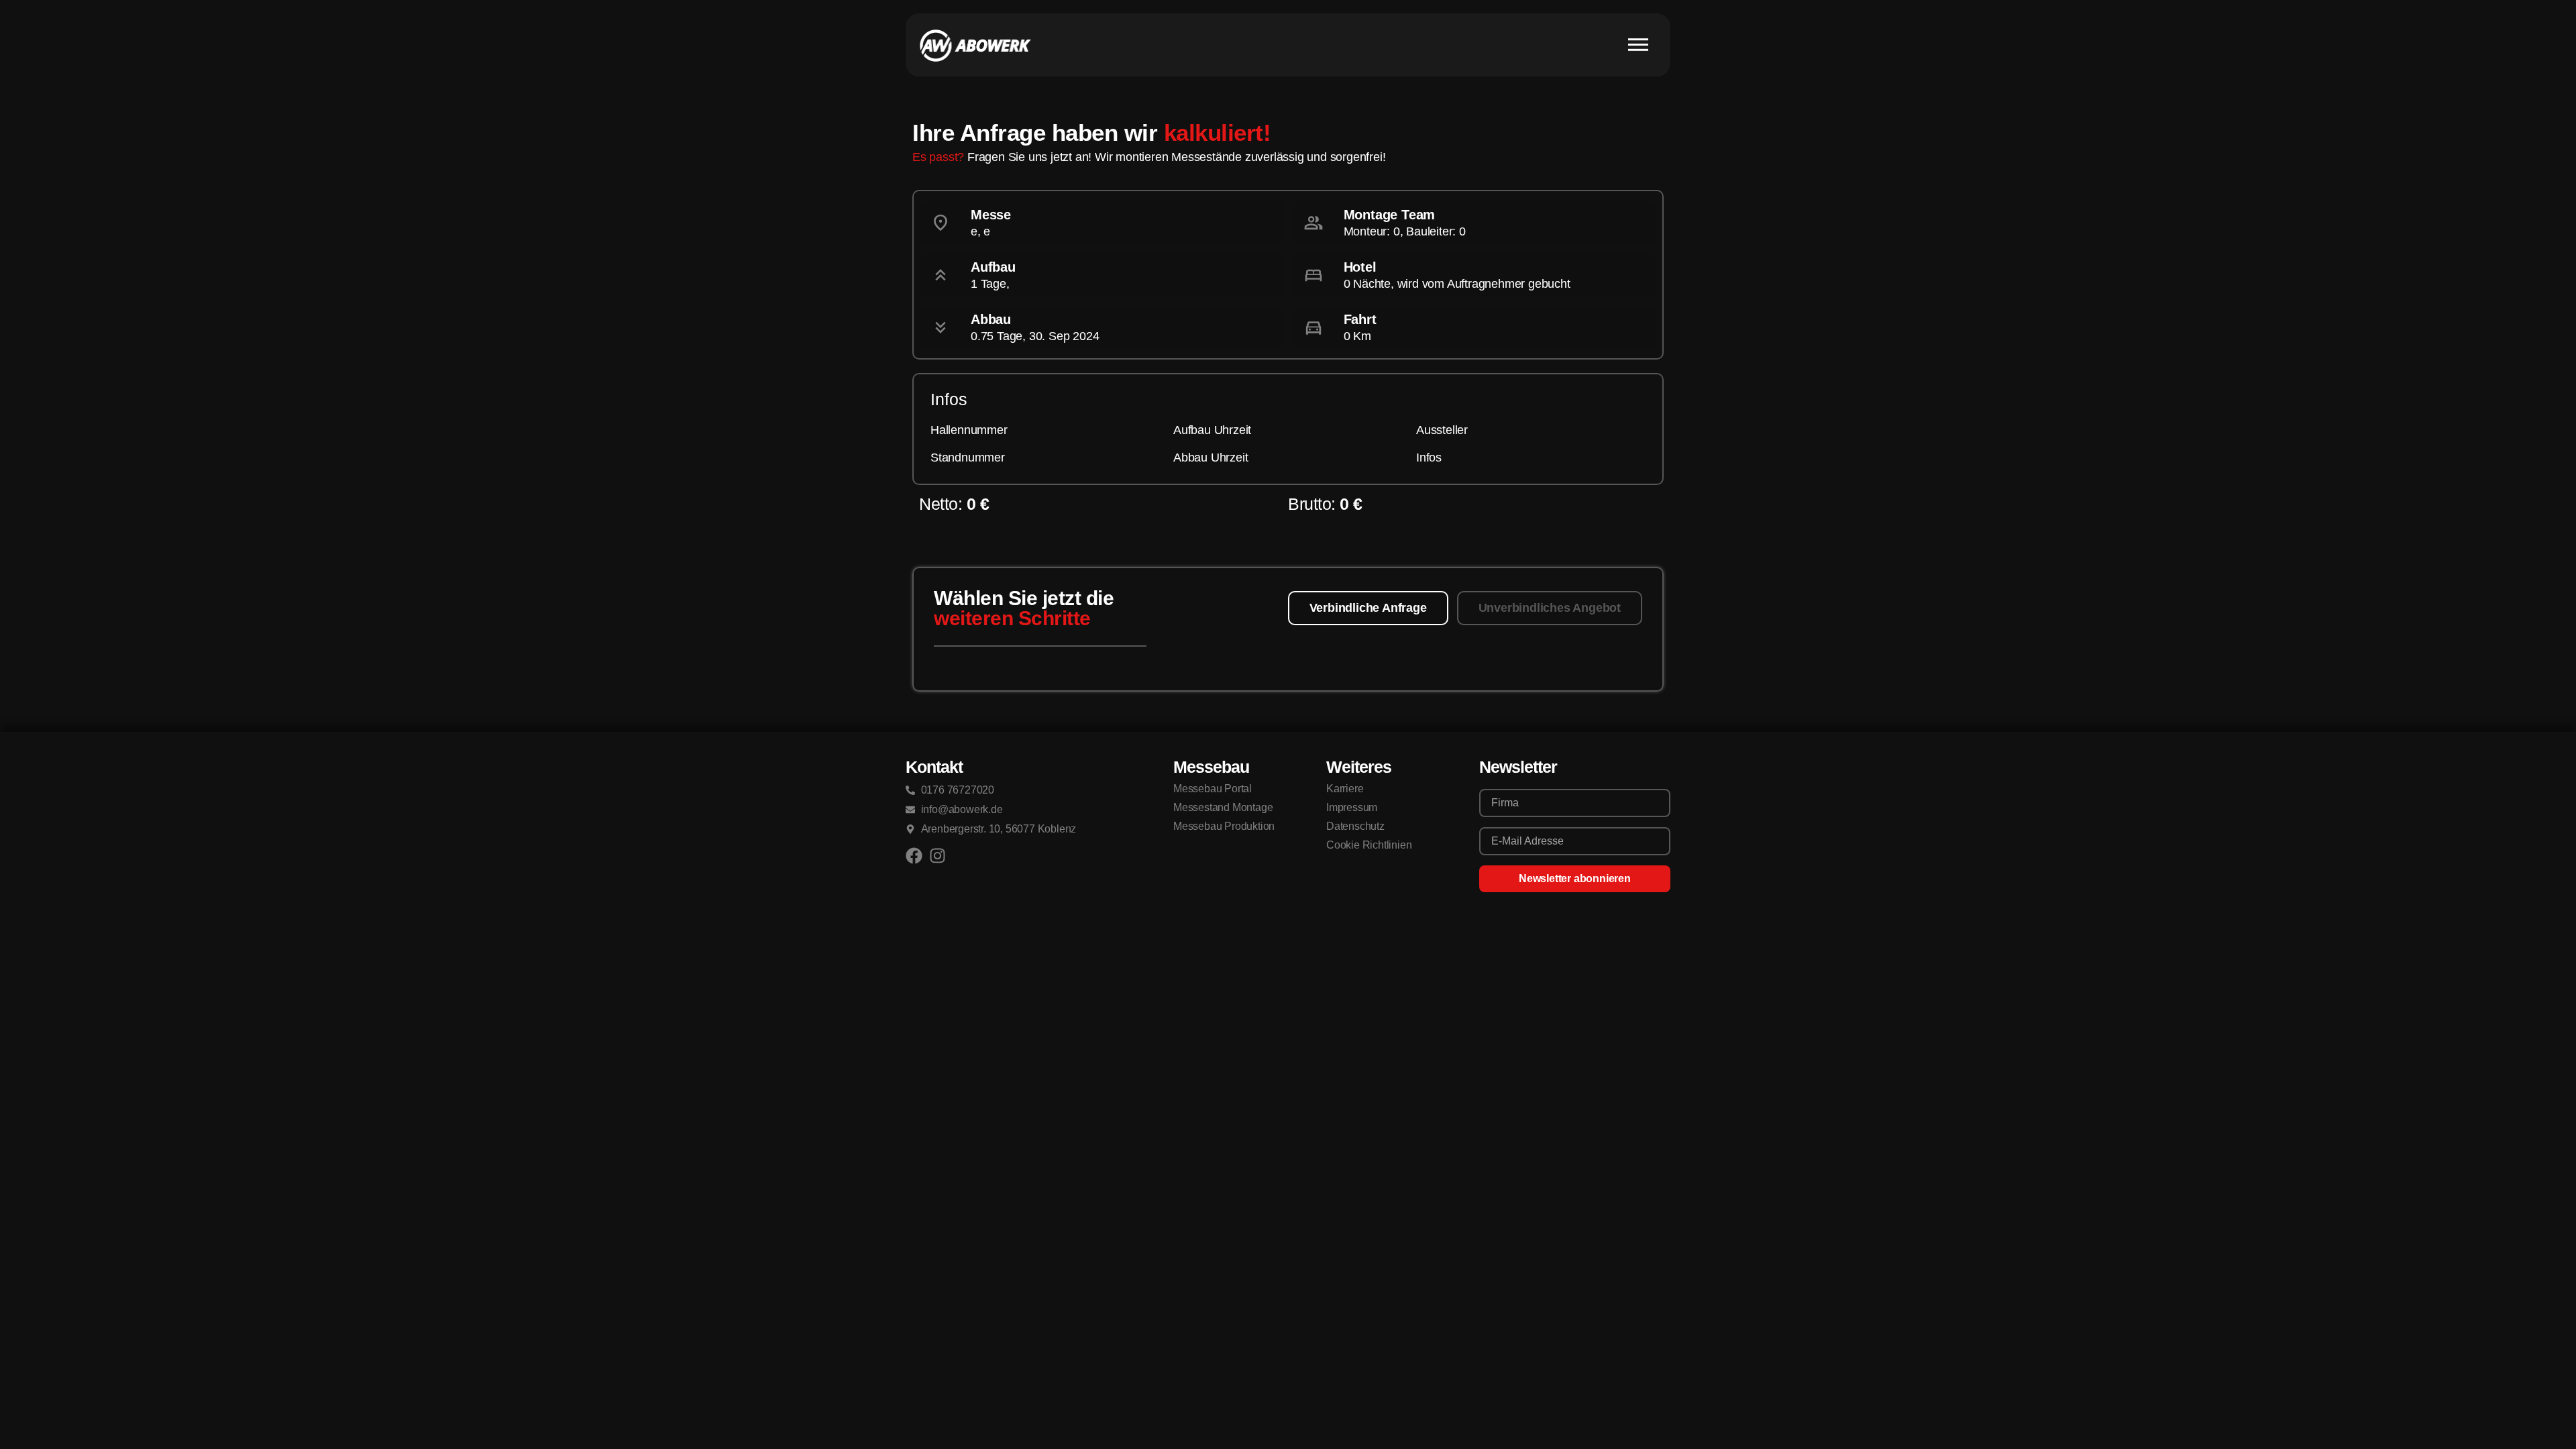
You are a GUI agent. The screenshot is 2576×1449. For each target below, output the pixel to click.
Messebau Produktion (1224, 826)
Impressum (1352, 807)
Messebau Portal (1213, 789)
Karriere (1345, 789)
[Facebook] (914, 856)
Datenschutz (1355, 826)
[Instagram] (937, 856)
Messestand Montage (1223, 807)
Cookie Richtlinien (1369, 845)
